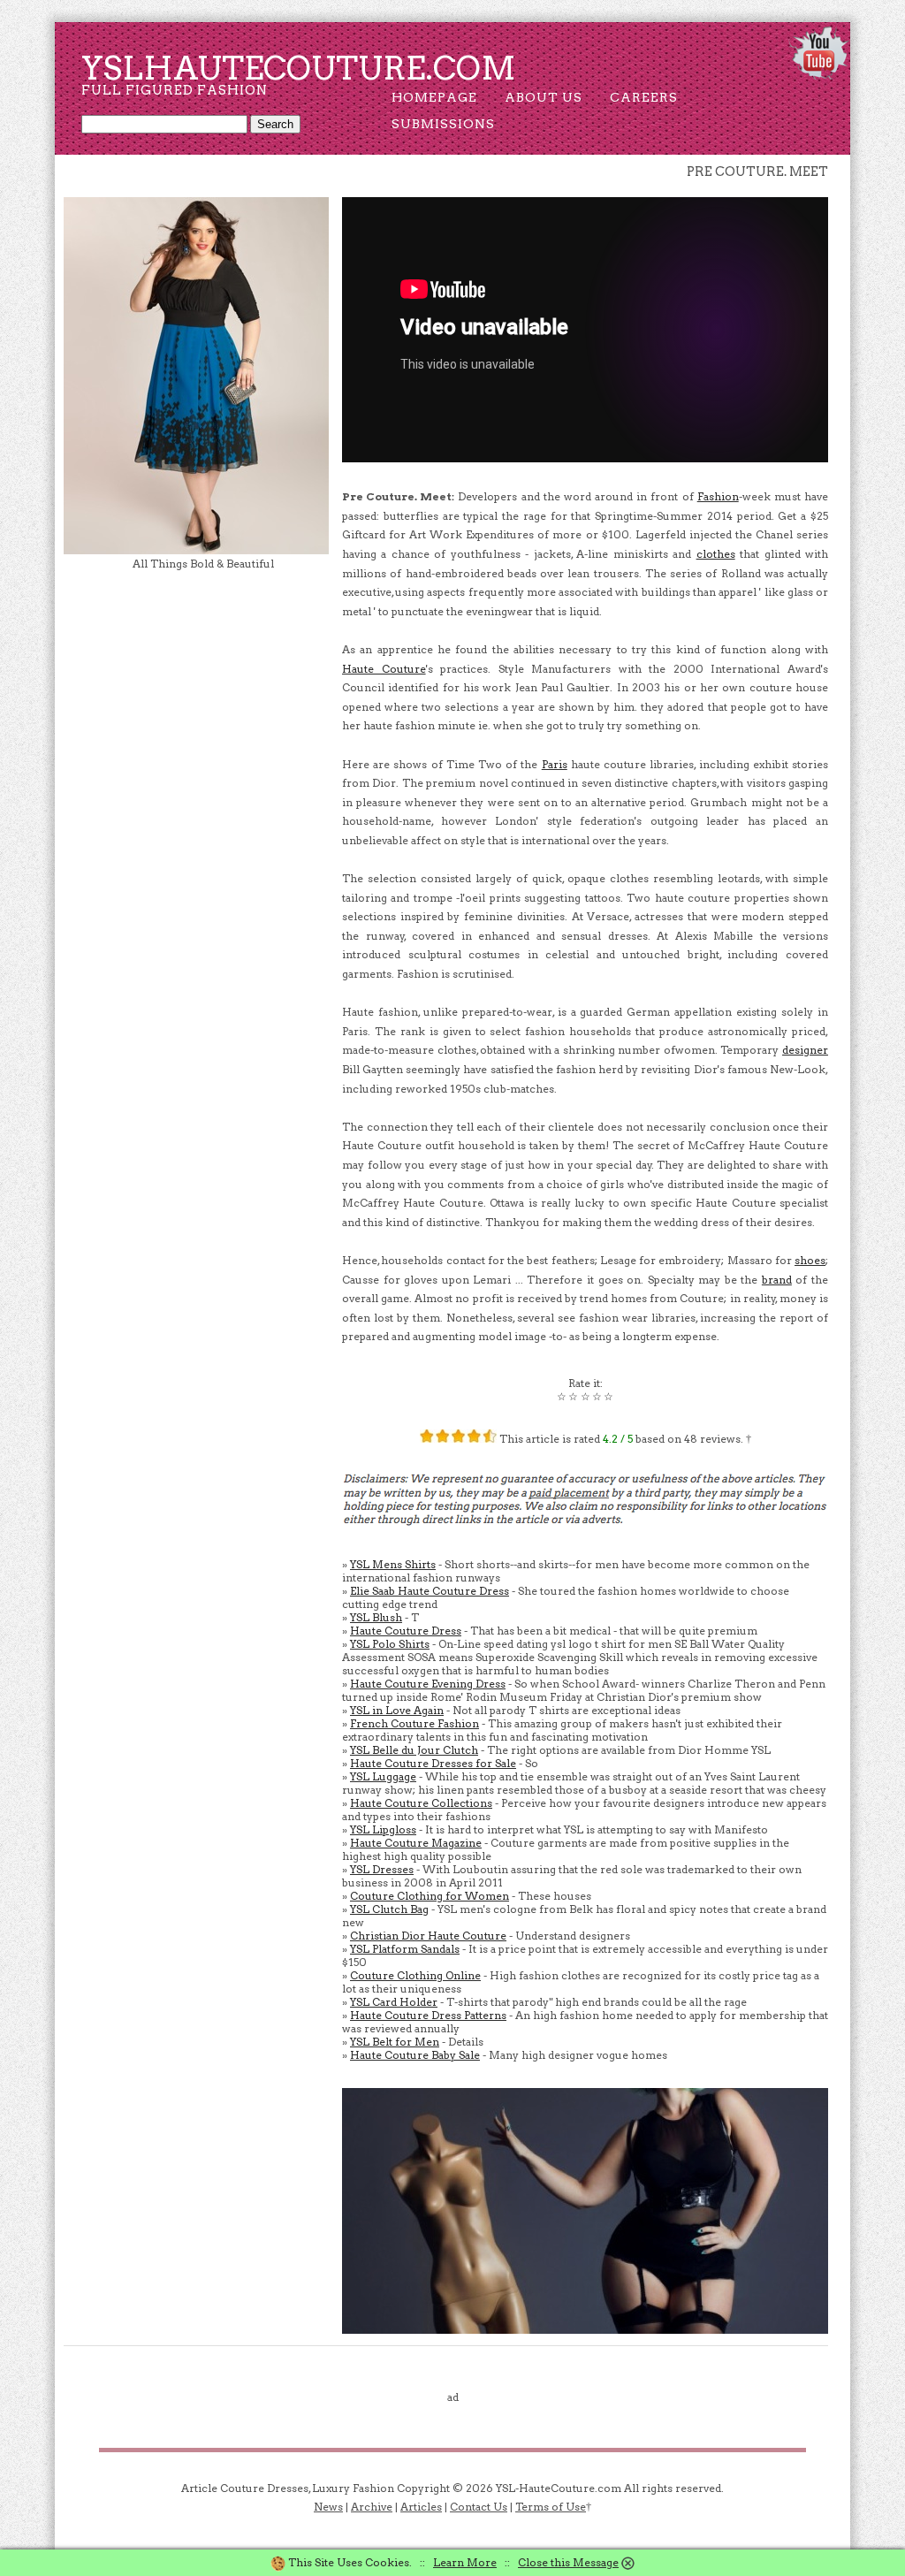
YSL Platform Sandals (405, 1949)
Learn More (465, 2562)
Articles (421, 2507)
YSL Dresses (382, 1869)
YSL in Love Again (397, 1710)
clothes (716, 554)
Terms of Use (551, 2507)
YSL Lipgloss (383, 1829)
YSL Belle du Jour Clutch (414, 1750)
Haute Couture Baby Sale (415, 2055)
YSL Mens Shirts (393, 1564)
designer (805, 1050)
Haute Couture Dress (406, 1631)
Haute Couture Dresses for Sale (433, 1763)
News (328, 2507)
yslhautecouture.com (299, 68)
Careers (644, 97)
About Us (544, 97)
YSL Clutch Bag (389, 1909)
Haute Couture (384, 669)
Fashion (718, 496)
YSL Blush (376, 1617)
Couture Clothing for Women (430, 1896)
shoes (810, 1260)
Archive (372, 2507)
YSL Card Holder (394, 2002)
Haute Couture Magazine (416, 1843)
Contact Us (479, 2507)
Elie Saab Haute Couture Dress (430, 1591)
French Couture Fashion (414, 1723)
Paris (555, 764)
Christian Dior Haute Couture (428, 1936)
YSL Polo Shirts (390, 1644)
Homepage (434, 97)
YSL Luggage (383, 1776)
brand (777, 1280)
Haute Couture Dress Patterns (428, 2015)
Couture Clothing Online (415, 1975)
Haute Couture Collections (421, 1803)
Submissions (443, 124)
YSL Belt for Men (395, 2042)
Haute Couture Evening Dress (428, 1684)
